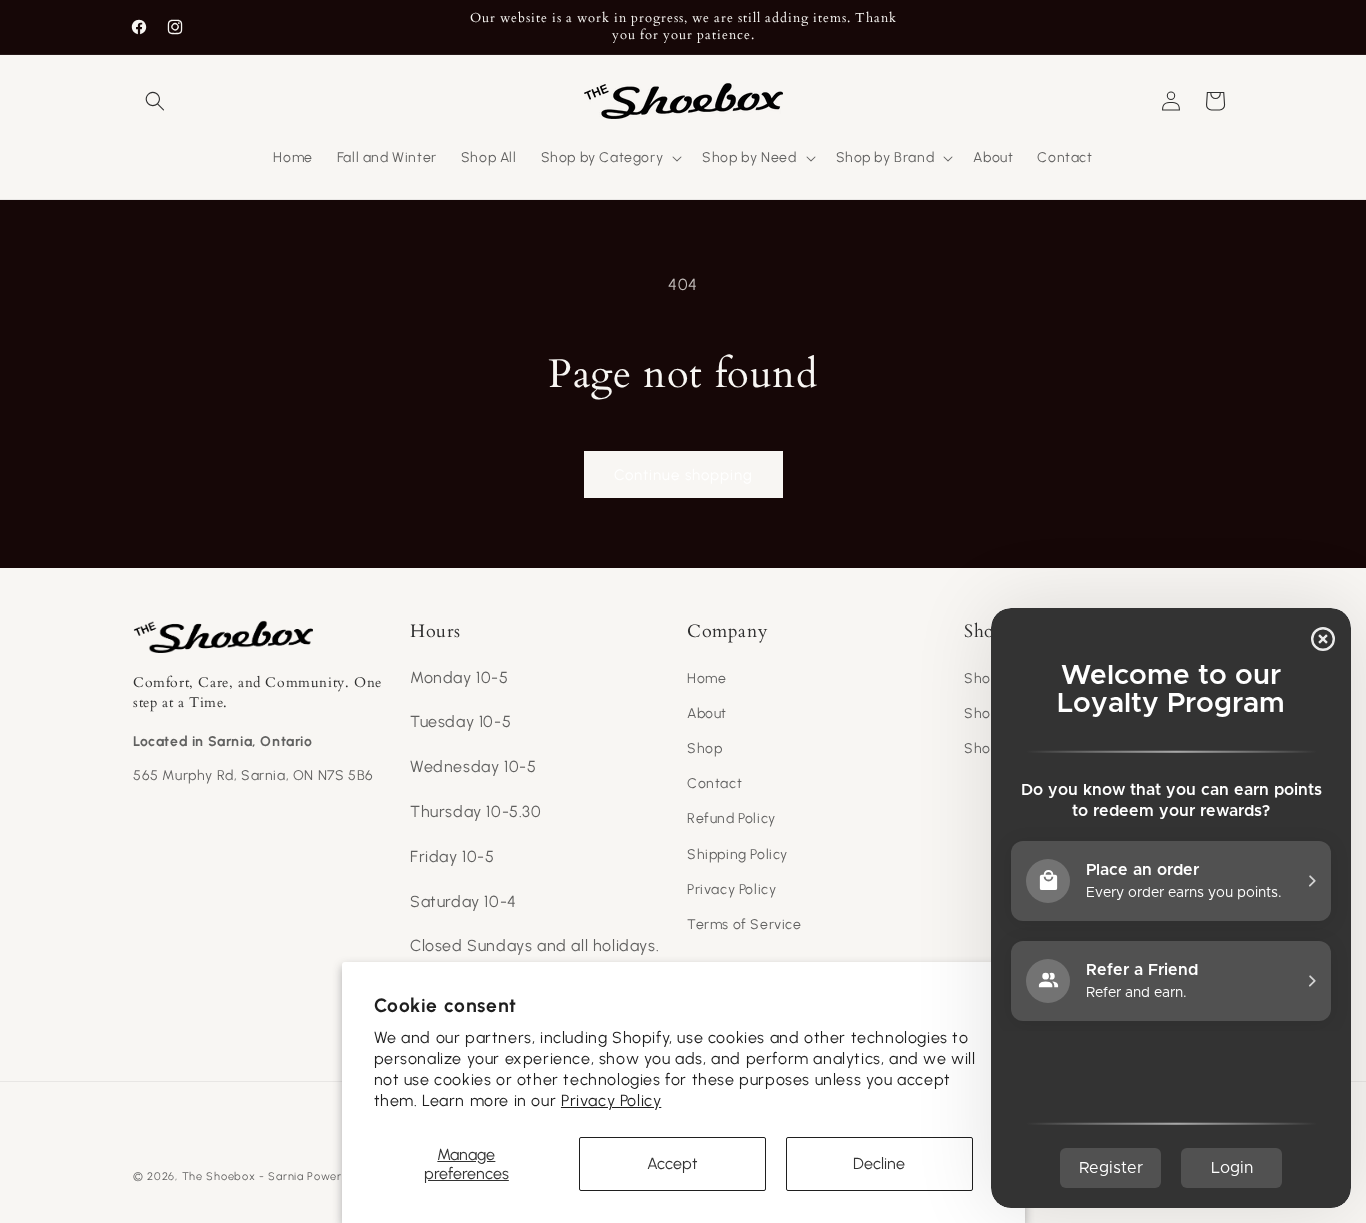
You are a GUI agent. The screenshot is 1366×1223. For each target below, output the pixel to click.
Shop (704, 748)
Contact (714, 783)
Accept (672, 1163)
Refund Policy (731, 818)
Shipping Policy (737, 854)
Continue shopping (683, 475)
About (707, 713)
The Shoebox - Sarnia (243, 1176)
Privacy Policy (611, 1100)
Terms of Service (744, 924)
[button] (155, 101)
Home (706, 678)
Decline (879, 1163)
